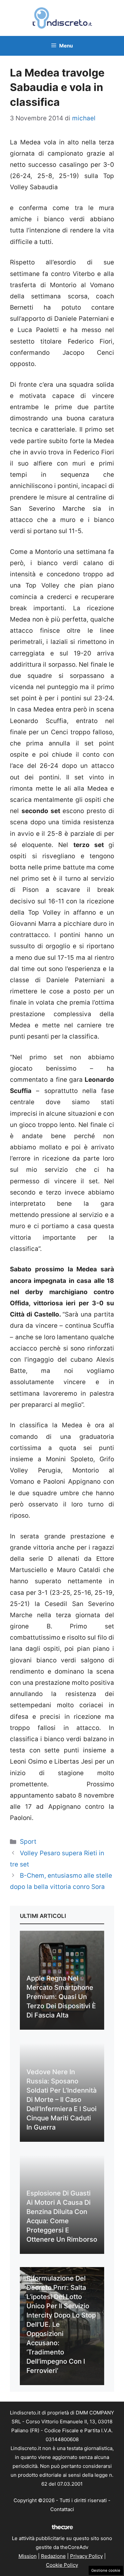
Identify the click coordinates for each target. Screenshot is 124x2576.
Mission (28, 2556)
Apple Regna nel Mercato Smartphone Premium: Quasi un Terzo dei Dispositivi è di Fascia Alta (61, 1997)
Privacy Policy (86, 2556)
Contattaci (62, 2509)
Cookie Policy (62, 2565)
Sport (28, 1842)
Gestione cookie (106, 2570)
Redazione (53, 2556)
